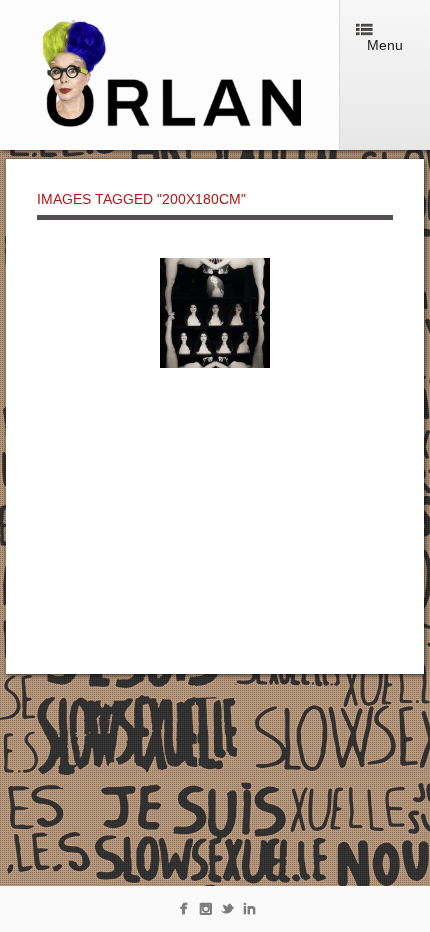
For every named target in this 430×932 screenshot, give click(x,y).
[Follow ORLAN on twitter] (227, 912)
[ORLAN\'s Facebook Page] (183, 912)
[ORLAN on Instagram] (205, 912)
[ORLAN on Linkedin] (249, 912)
